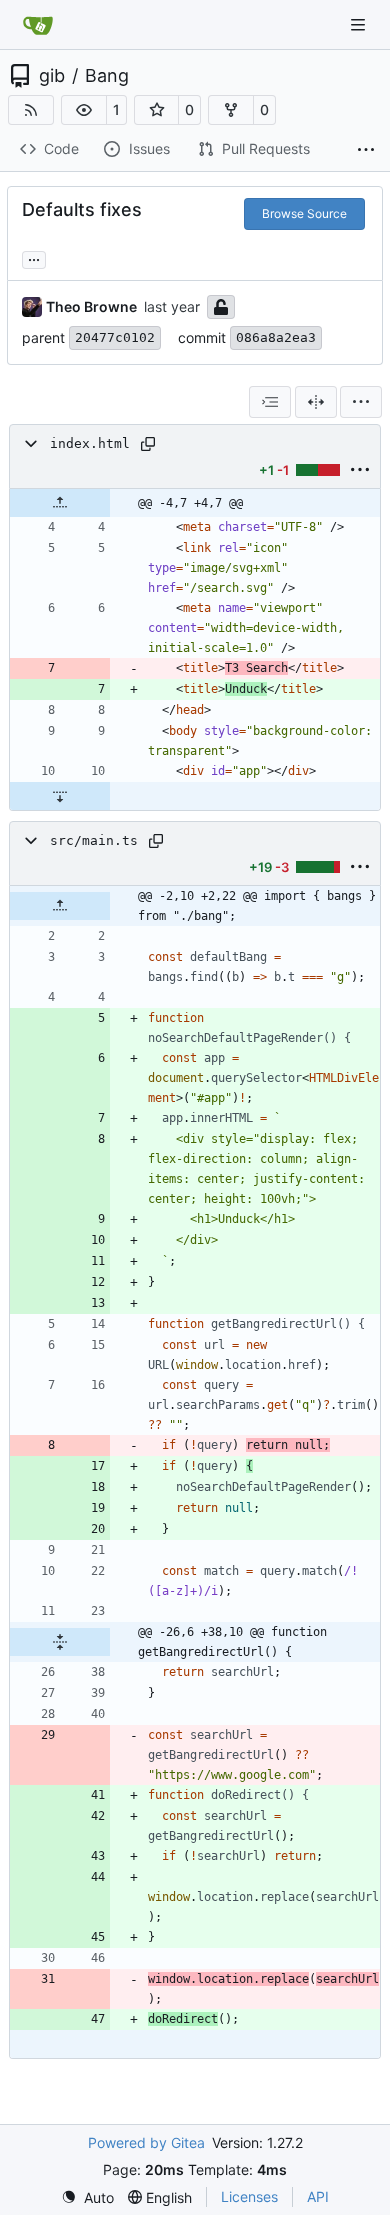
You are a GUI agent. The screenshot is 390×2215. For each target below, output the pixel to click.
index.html (90, 443)
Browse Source (304, 213)
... (34, 257)
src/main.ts (94, 840)
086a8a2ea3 (276, 337)
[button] (84, 110)
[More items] (366, 150)
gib (52, 76)
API (318, 2196)
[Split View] (316, 402)
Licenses (249, 2196)
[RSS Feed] (31, 110)
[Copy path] (148, 444)
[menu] (361, 402)
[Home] (38, 25)
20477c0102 (115, 337)
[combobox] (270, 402)
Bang (107, 76)
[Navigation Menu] (360, 24)
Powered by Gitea (146, 2142)
